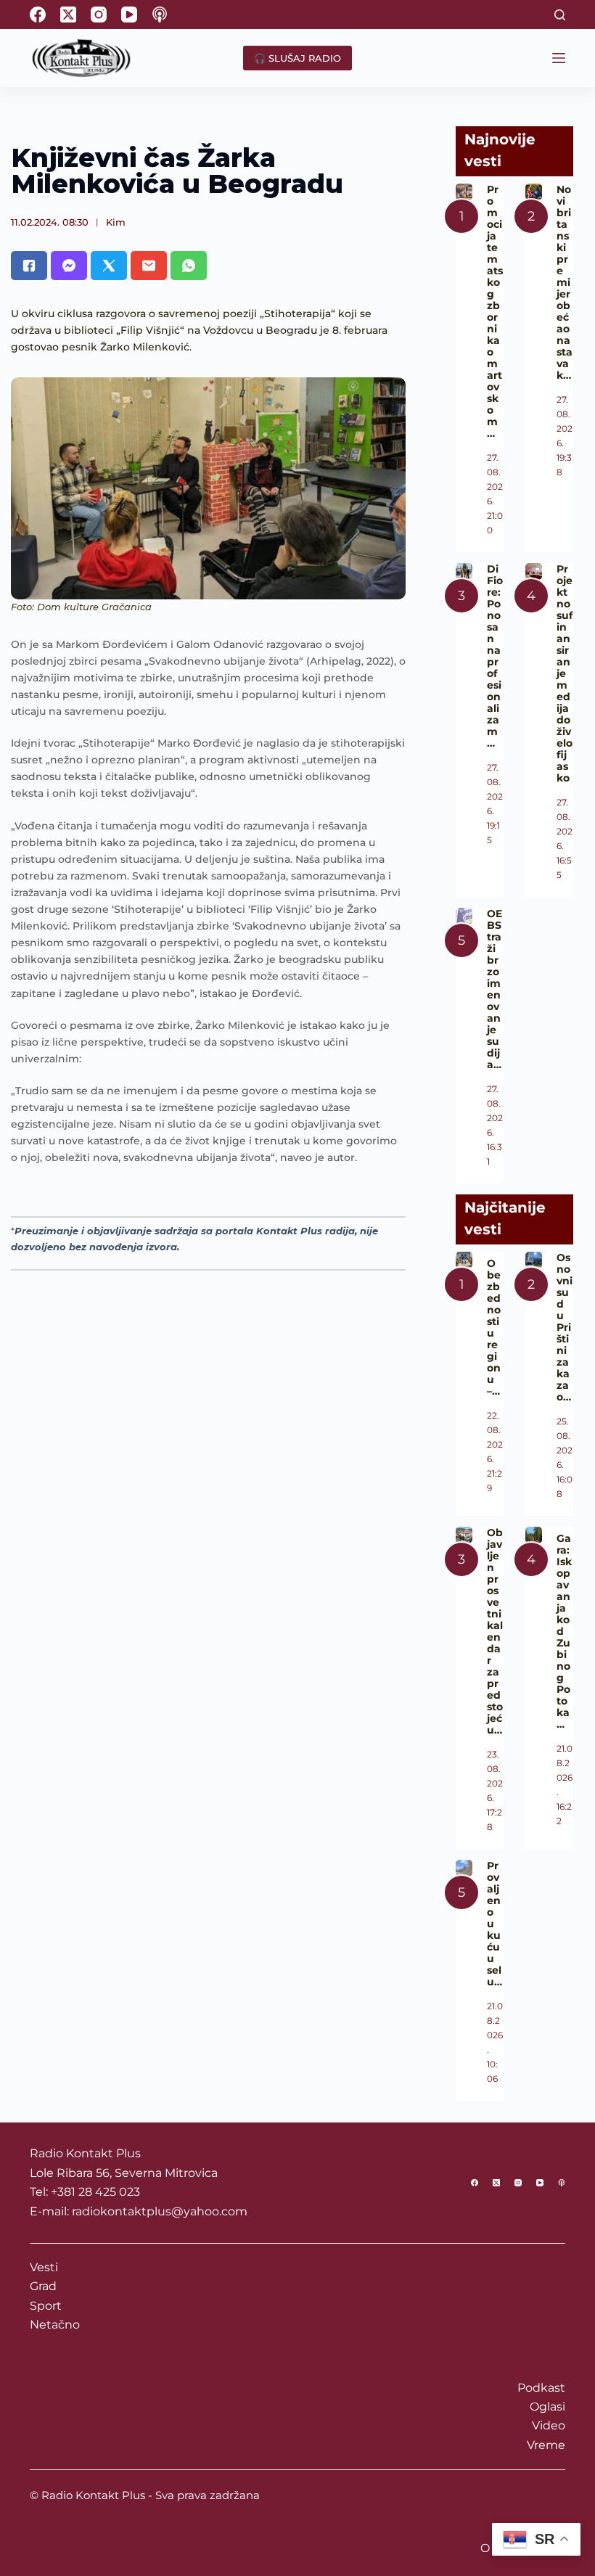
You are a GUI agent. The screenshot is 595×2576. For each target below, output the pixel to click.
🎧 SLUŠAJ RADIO (297, 58)
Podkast (541, 2388)
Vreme (546, 2445)
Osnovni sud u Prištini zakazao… (565, 1327)
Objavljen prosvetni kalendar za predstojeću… (495, 1631)
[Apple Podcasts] (160, 15)
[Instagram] (99, 15)
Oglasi (547, 2407)
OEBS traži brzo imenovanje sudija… (495, 989)
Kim (116, 222)
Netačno (55, 2325)
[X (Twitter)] (68, 15)
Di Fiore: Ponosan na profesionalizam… (495, 656)
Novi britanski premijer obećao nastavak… (565, 282)
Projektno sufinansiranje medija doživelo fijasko (565, 673)
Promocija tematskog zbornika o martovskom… (495, 311)
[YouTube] (129, 15)
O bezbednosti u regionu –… (494, 1327)
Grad (43, 2286)
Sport (46, 2306)
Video (549, 2425)
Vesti (44, 2267)
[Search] (560, 15)
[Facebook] (38, 15)
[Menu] (559, 58)
